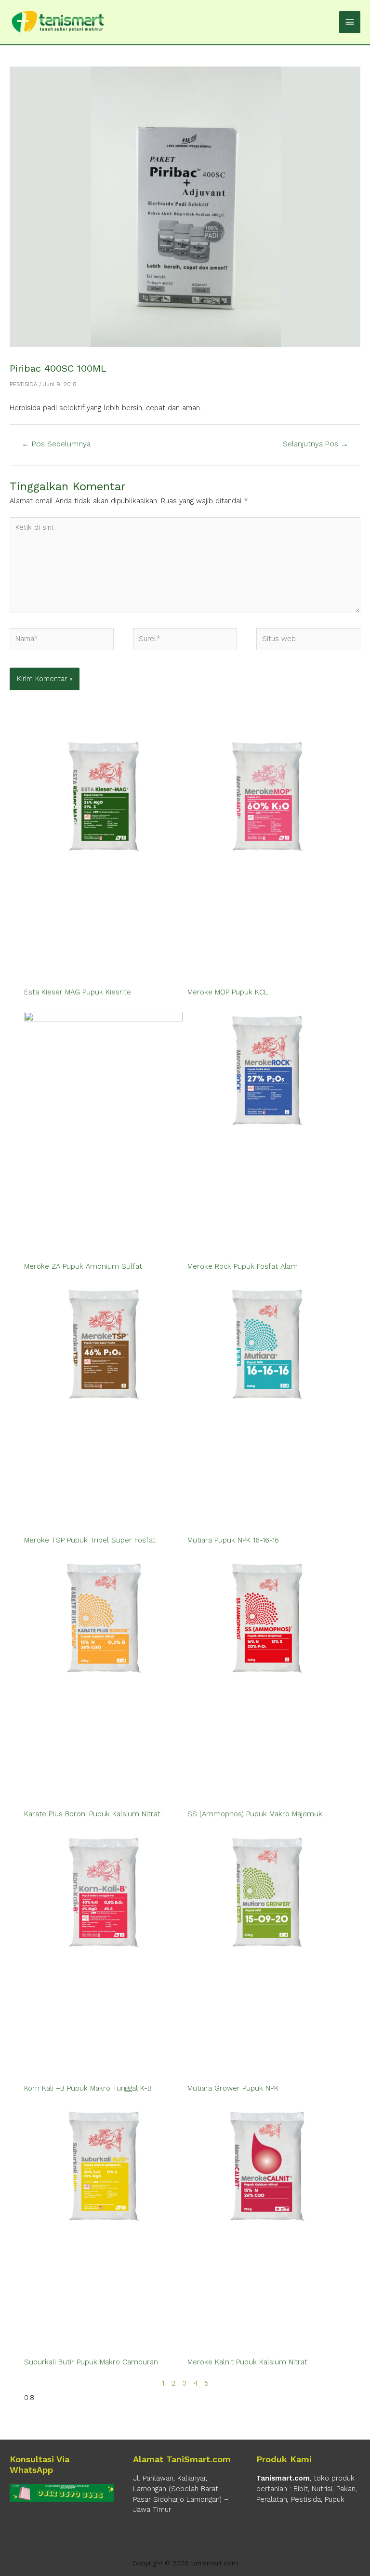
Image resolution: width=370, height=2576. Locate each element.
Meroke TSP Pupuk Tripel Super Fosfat (90, 1540)
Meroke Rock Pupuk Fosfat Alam (243, 1266)
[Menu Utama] (350, 22)
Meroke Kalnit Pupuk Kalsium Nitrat (247, 2362)
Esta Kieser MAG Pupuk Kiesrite (78, 992)
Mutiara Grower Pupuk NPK (233, 2088)
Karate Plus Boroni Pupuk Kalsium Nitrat (92, 1814)
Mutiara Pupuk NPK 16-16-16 (233, 1540)
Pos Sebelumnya (56, 444)
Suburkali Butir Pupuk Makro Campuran (91, 2362)
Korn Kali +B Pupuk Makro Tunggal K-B (88, 2088)
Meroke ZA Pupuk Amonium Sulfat (83, 1266)
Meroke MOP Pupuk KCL (228, 992)
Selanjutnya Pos (316, 444)
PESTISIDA (23, 384)
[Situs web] (308, 641)
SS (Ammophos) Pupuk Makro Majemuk (255, 1814)
